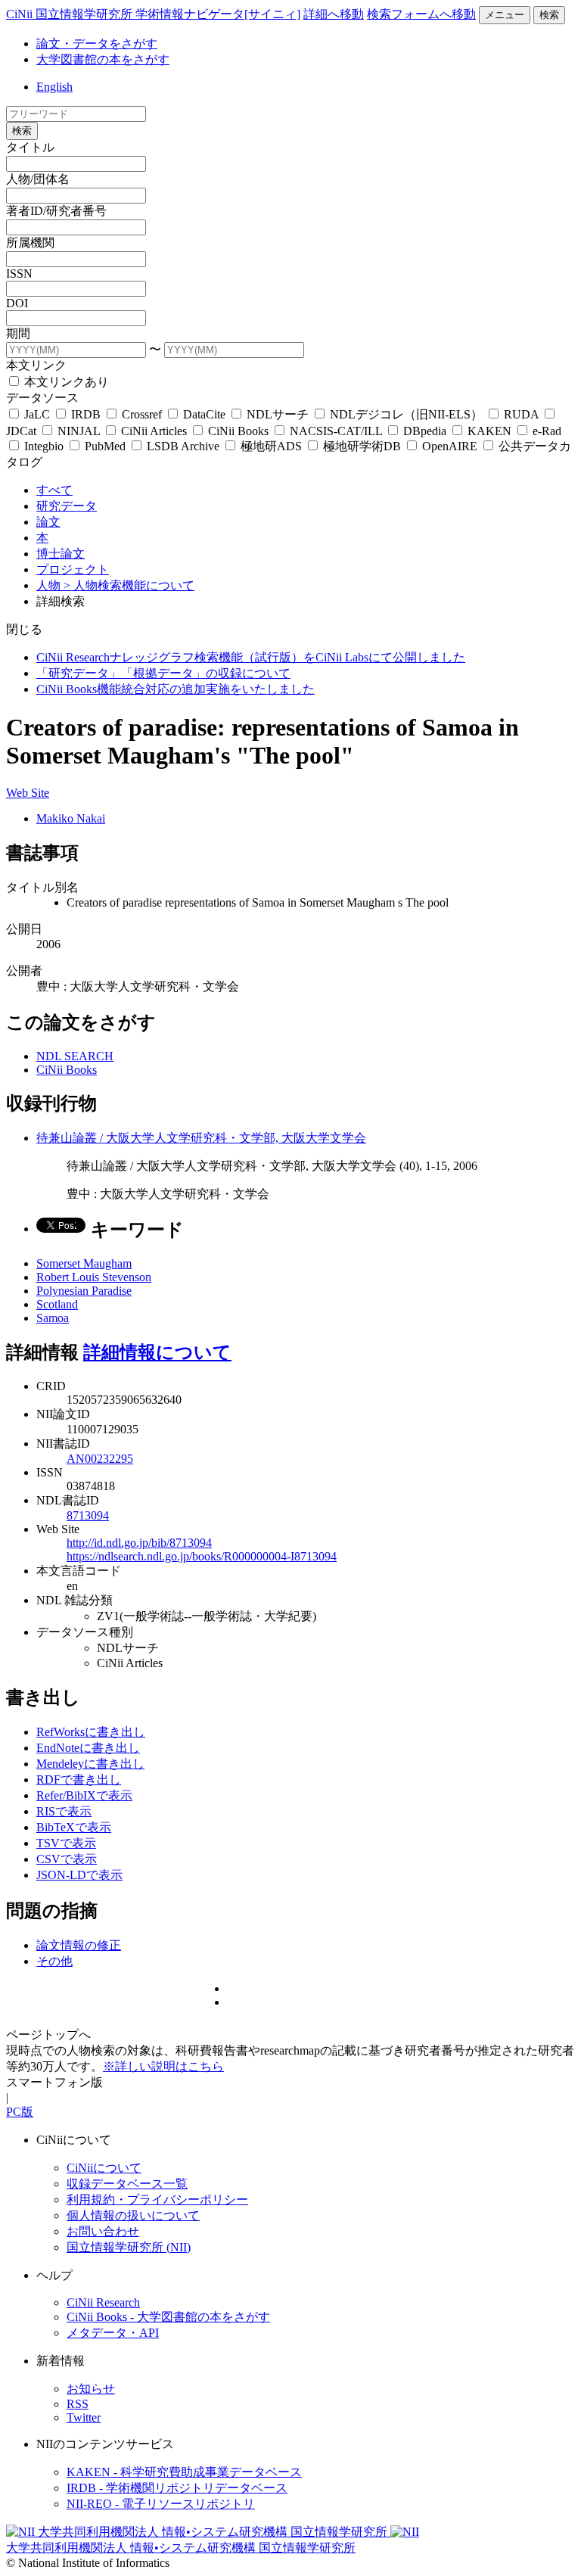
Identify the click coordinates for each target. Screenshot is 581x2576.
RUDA (521, 414)
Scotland (57, 1304)
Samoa (53, 1318)
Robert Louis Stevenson (94, 1277)
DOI (17, 303)
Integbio (44, 446)
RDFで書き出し (79, 1780)
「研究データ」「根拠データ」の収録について (163, 673)
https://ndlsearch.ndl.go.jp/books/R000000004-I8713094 (202, 1556)
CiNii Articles (154, 431)
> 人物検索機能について (129, 585)
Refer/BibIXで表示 (84, 1795)
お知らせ (91, 2389)
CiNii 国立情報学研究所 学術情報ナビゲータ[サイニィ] (153, 14)
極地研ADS (271, 446)
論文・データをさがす (97, 44)
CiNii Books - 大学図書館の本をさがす (168, 2317)
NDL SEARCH (75, 1056)
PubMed (105, 446)
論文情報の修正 (79, 1945)
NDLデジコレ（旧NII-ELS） (406, 414)
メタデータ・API (113, 2333)
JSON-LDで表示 (79, 1875)
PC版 (20, 2112)
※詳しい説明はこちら (163, 2066)
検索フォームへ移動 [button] (421, 14)
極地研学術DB (362, 446)
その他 (54, 1961)
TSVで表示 (66, 1843)
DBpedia (425, 431)
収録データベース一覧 (127, 2184)
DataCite (204, 414)
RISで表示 (64, 1811)
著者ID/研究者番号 (56, 211)
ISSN (19, 274)
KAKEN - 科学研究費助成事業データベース (184, 2472)
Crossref (142, 414)
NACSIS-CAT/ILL (336, 431)
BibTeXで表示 (74, 1827)
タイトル (30, 147)
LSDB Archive (183, 446)
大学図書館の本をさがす (103, 59)
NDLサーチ (278, 414)
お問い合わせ (103, 2231)
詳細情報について (157, 1352)
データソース (42, 398)
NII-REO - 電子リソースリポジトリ (161, 2504)
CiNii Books (238, 431)
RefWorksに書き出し (91, 1732)
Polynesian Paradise (84, 1291)
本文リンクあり (65, 382)
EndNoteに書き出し (88, 1748)
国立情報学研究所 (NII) (129, 2247)
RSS (78, 2404)
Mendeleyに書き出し (90, 1764)
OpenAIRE (450, 446)
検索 (549, 15)
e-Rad (545, 431)
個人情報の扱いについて (133, 2215)
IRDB (86, 414)
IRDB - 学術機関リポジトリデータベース (177, 2488)
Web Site (28, 793)
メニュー (505, 15)
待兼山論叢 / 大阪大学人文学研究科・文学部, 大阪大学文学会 (201, 1138)
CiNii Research (103, 2302)
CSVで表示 (67, 1859)
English (54, 87)
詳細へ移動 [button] (334, 14)
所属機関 (30, 243)
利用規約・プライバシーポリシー (157, 2200)
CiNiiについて (104, 2168)
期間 (18, 333)
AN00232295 (100, 1459)
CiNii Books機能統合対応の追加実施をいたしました (176, 689)
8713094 (88, 1515)
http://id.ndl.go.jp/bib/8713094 (139, 1543)
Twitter (84, 2417)
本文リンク (36, 365)
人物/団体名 (38, 179)
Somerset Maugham (84, 1263)
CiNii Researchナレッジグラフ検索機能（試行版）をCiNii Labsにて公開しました (251, 657)
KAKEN (489, 431)
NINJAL (79, 431)
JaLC (37, 414)
